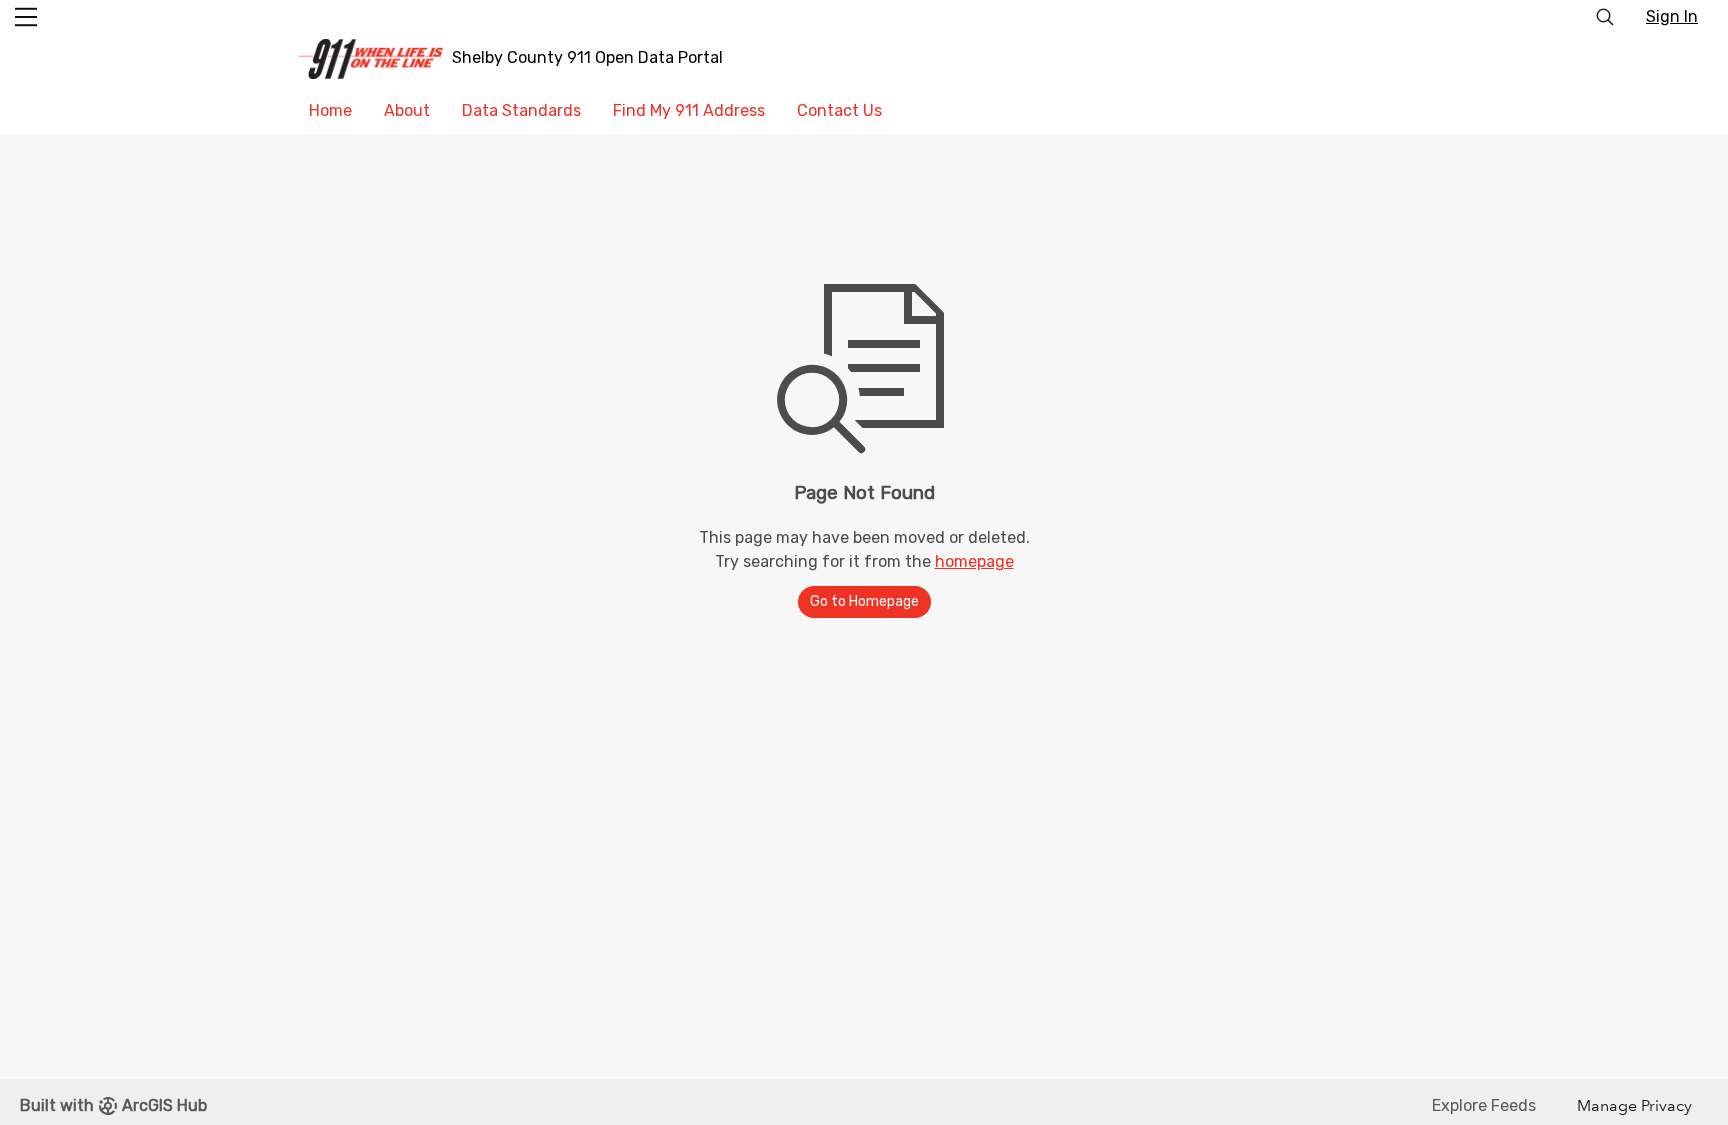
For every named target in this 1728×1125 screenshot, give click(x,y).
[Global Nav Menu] (26, 17)
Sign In (1672, 16)
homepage (974, 561)
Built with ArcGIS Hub (113, 1105)
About (407, 110)
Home (330, 110)
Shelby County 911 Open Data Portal (587, 57)
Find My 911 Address (689, 110)
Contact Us (839, 110)
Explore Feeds (1484, 1105)
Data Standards (521, 110)
